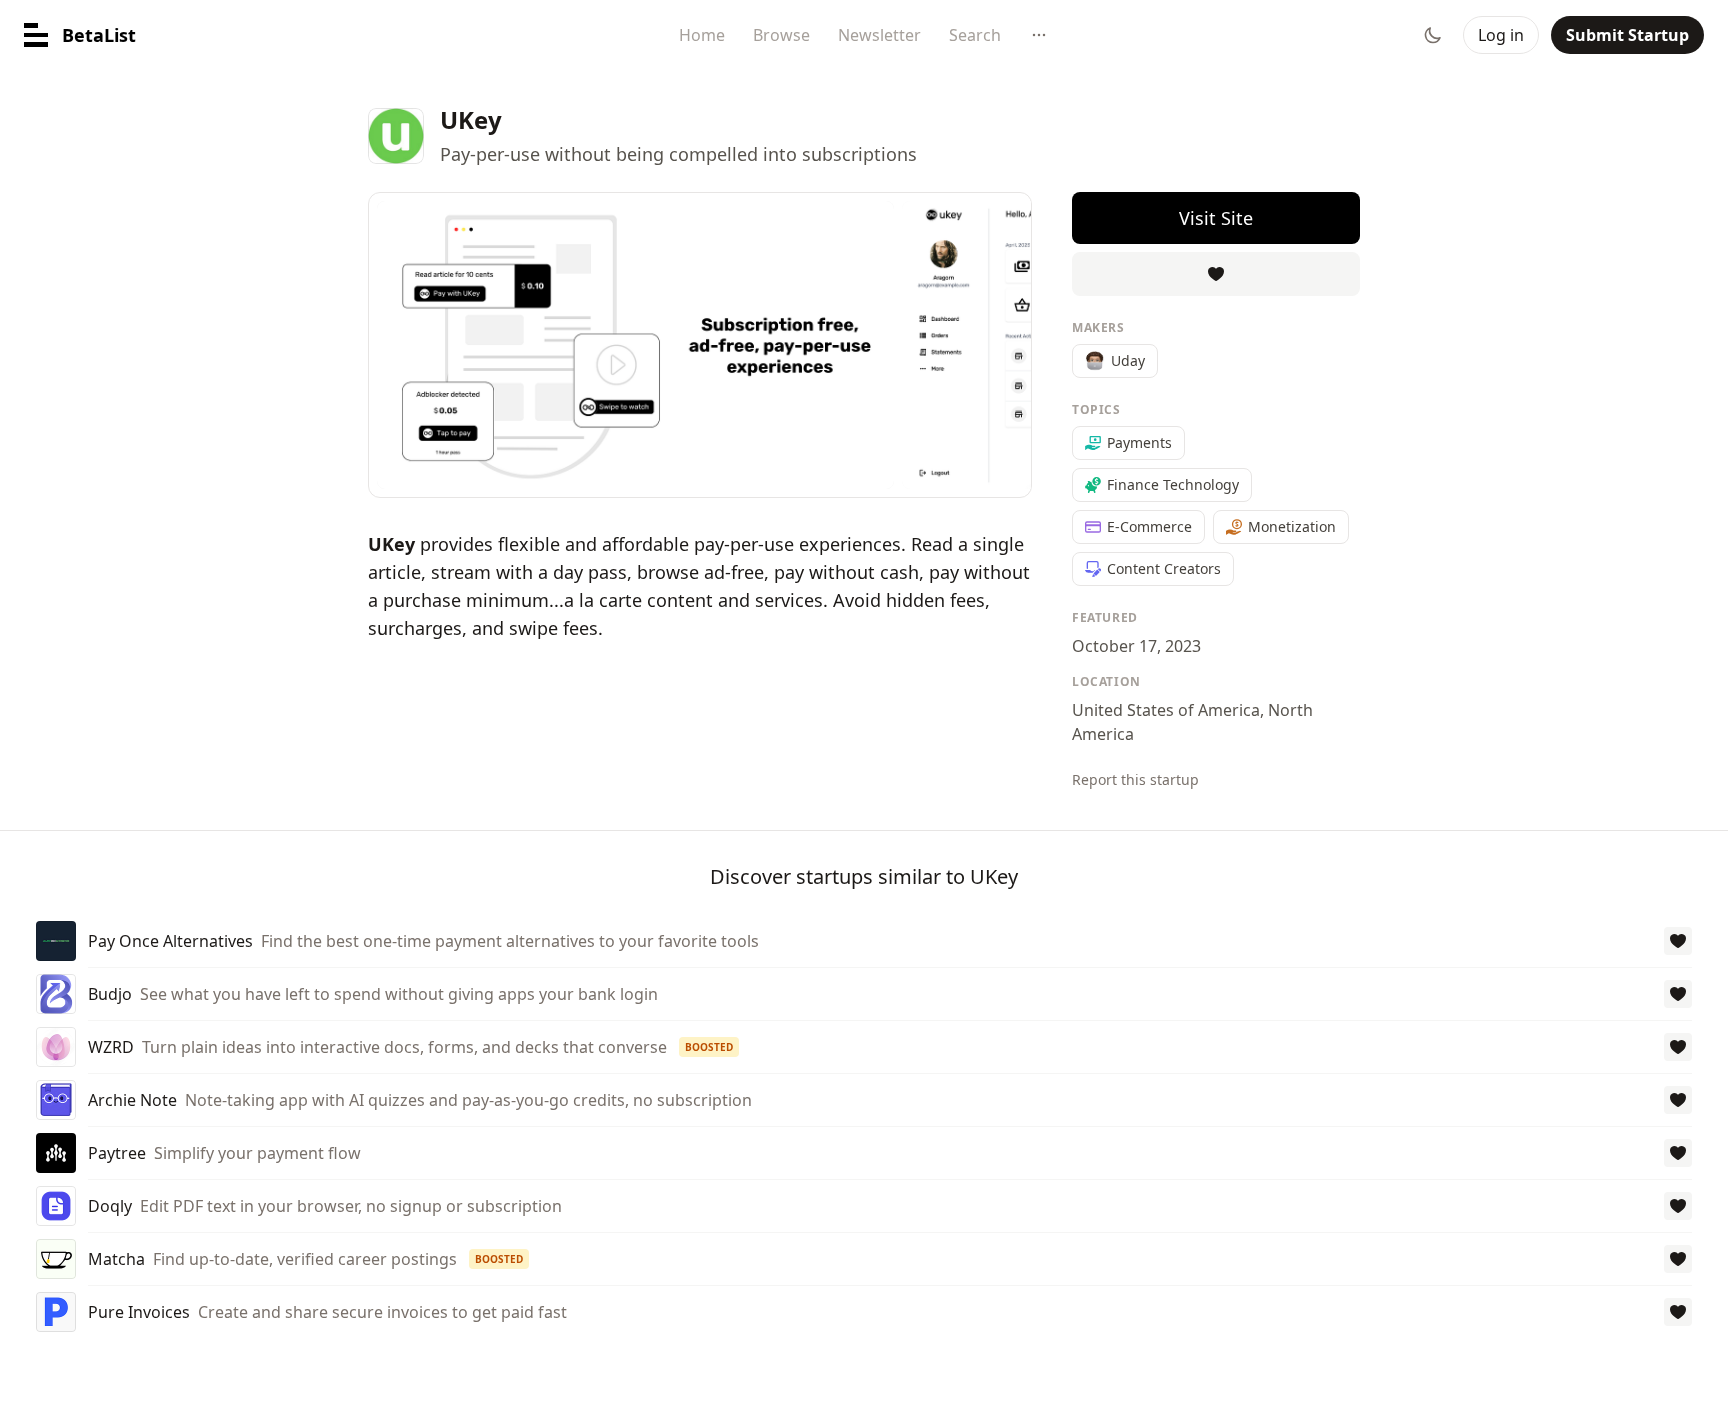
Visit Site (1216, 218)
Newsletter (879, 35)
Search (975, 35)
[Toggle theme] (1433, 35)
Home (702, 35)
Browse (781, 35)
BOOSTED (709, 1047)
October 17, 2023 (1136, 646)
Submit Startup (1627, 35)
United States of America (1166, 710)
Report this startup (1135, 779)
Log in (1501, 35)
